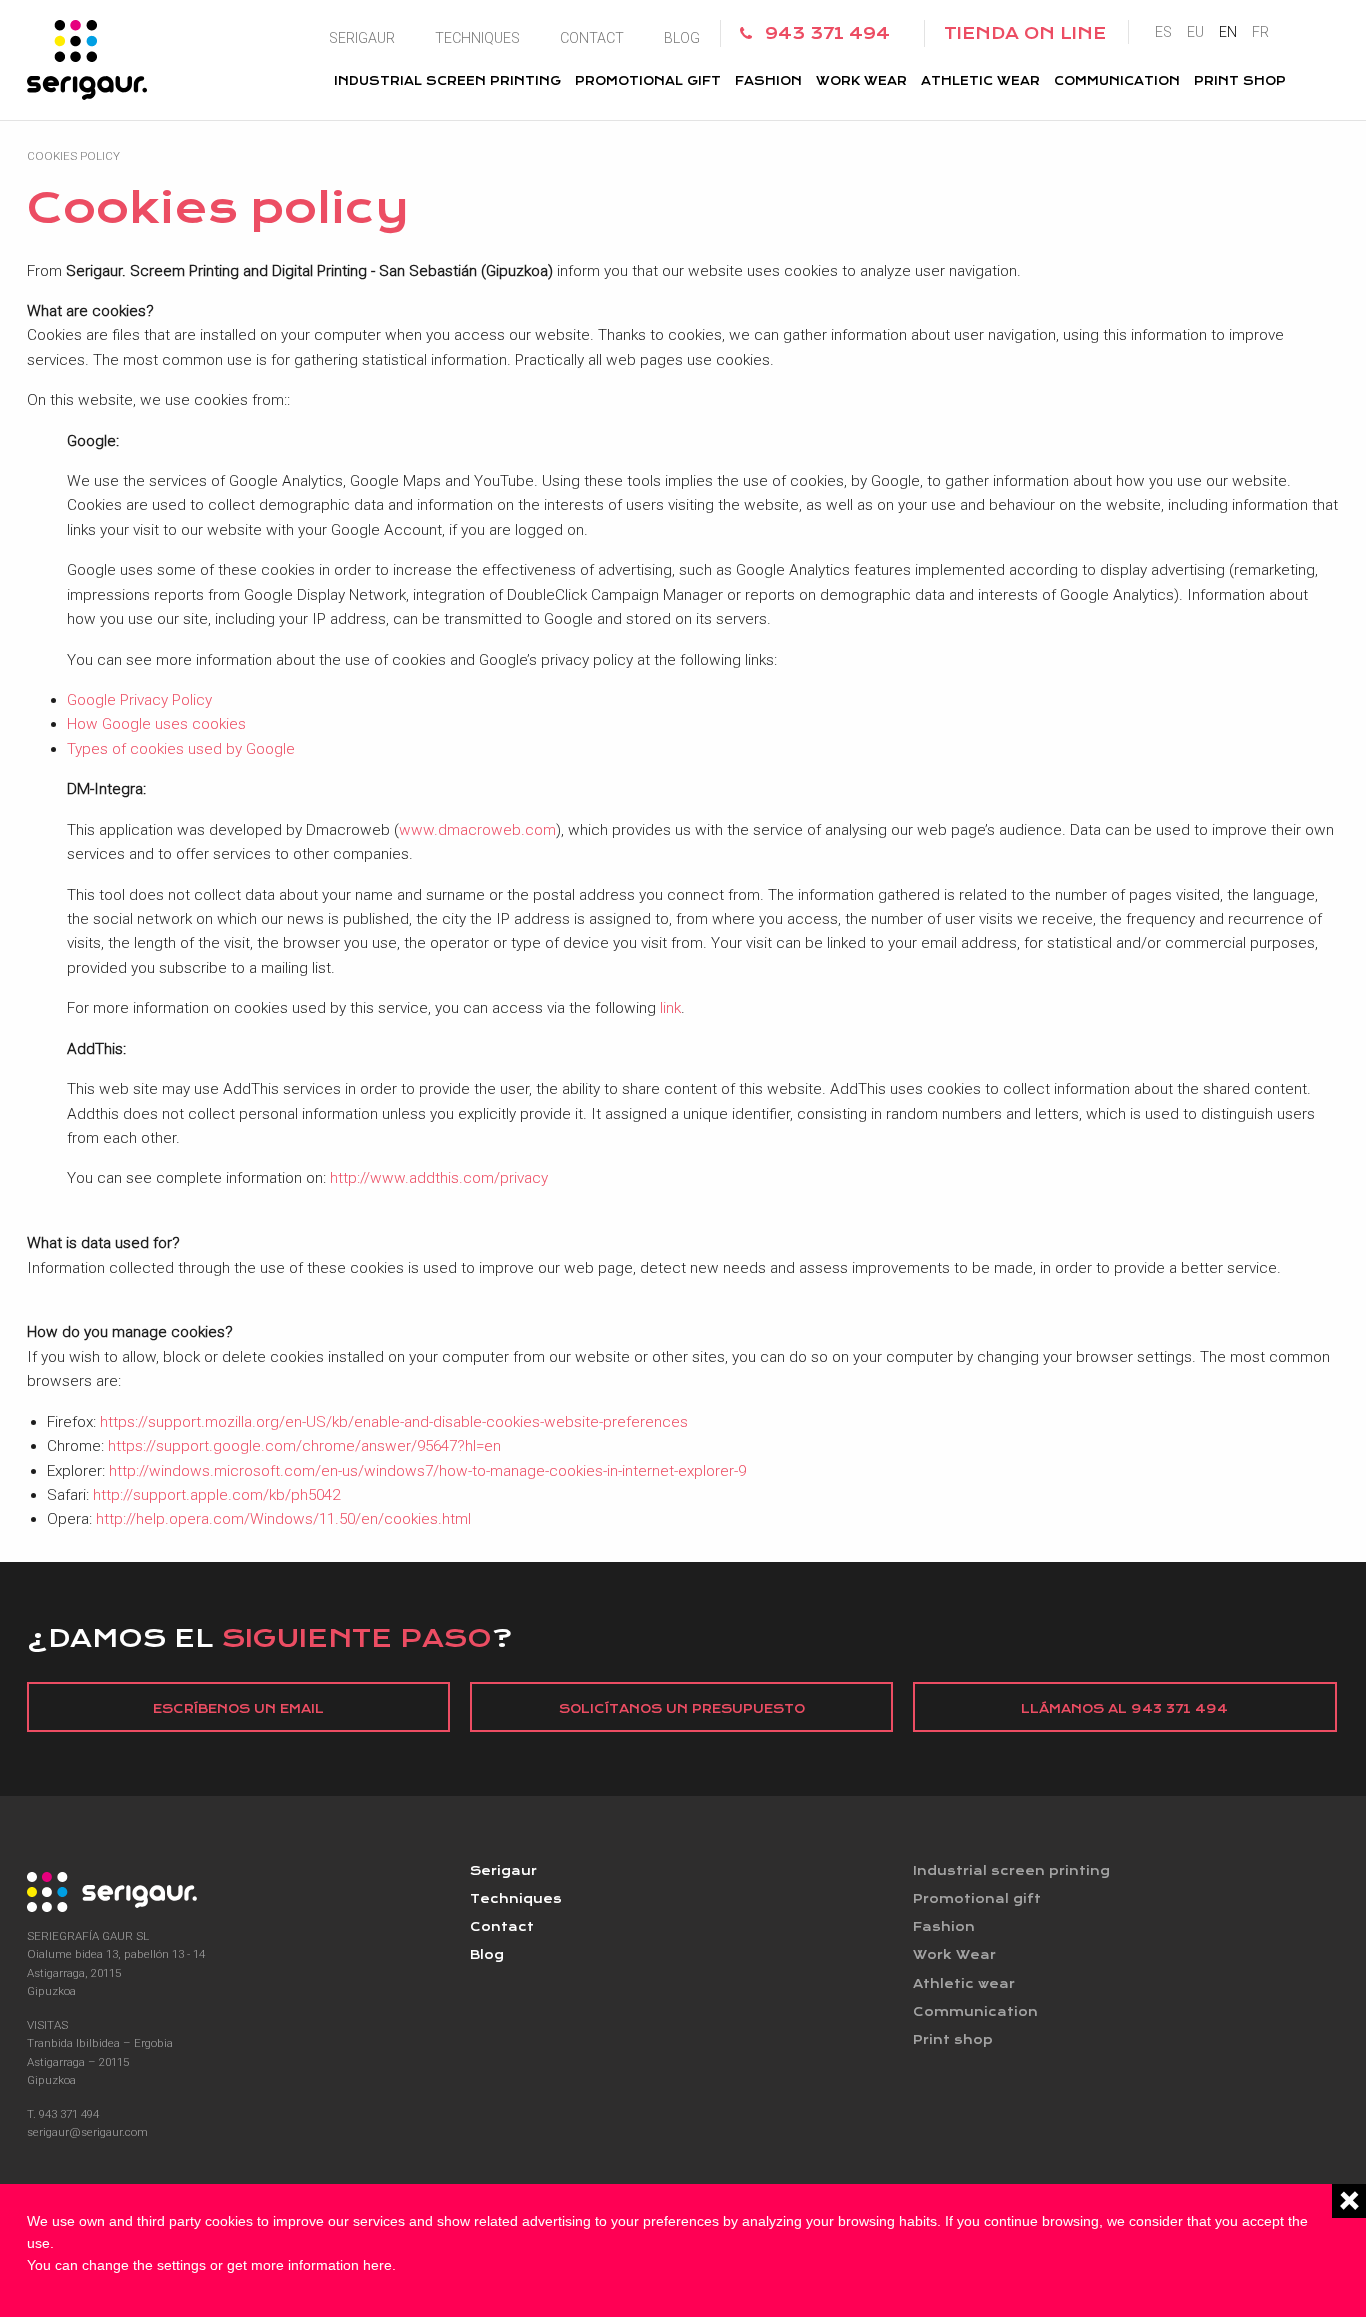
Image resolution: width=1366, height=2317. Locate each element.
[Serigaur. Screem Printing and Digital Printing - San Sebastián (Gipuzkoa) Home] (87, 60)
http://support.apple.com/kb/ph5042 (216, 1495)
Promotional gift (648, 81)
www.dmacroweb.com (477, 830)
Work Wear (861, 81)
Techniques (477, 38)
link (670, 1008)
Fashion (768, 81)
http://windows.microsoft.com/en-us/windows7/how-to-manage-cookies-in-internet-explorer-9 (427, 1471)
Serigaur (362, 38)
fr (1260, 32)
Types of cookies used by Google (181, 749)
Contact (592, 38)
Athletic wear (980, 81)
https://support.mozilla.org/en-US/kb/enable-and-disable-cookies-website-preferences (394, 1422)
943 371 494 (827, 33)
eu (1195, 32)
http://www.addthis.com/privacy (439, 1178)
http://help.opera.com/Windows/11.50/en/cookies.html (283, 1519)
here (377, 2265)
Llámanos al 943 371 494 (1124, 1709)
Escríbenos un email (238, 1709)
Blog (682, 38)
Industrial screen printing (447, 81)
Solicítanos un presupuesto (682, 1709)
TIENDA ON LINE (1025, 33)
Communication (1117, 81)
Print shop (1240, 81)
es (1163, 32)
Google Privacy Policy (139, 700)
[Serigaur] (238, 1892)
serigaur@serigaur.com (87, 2132)
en (1228, 32)
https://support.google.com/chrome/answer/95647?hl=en (304, 1446)
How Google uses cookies (156, 724)
